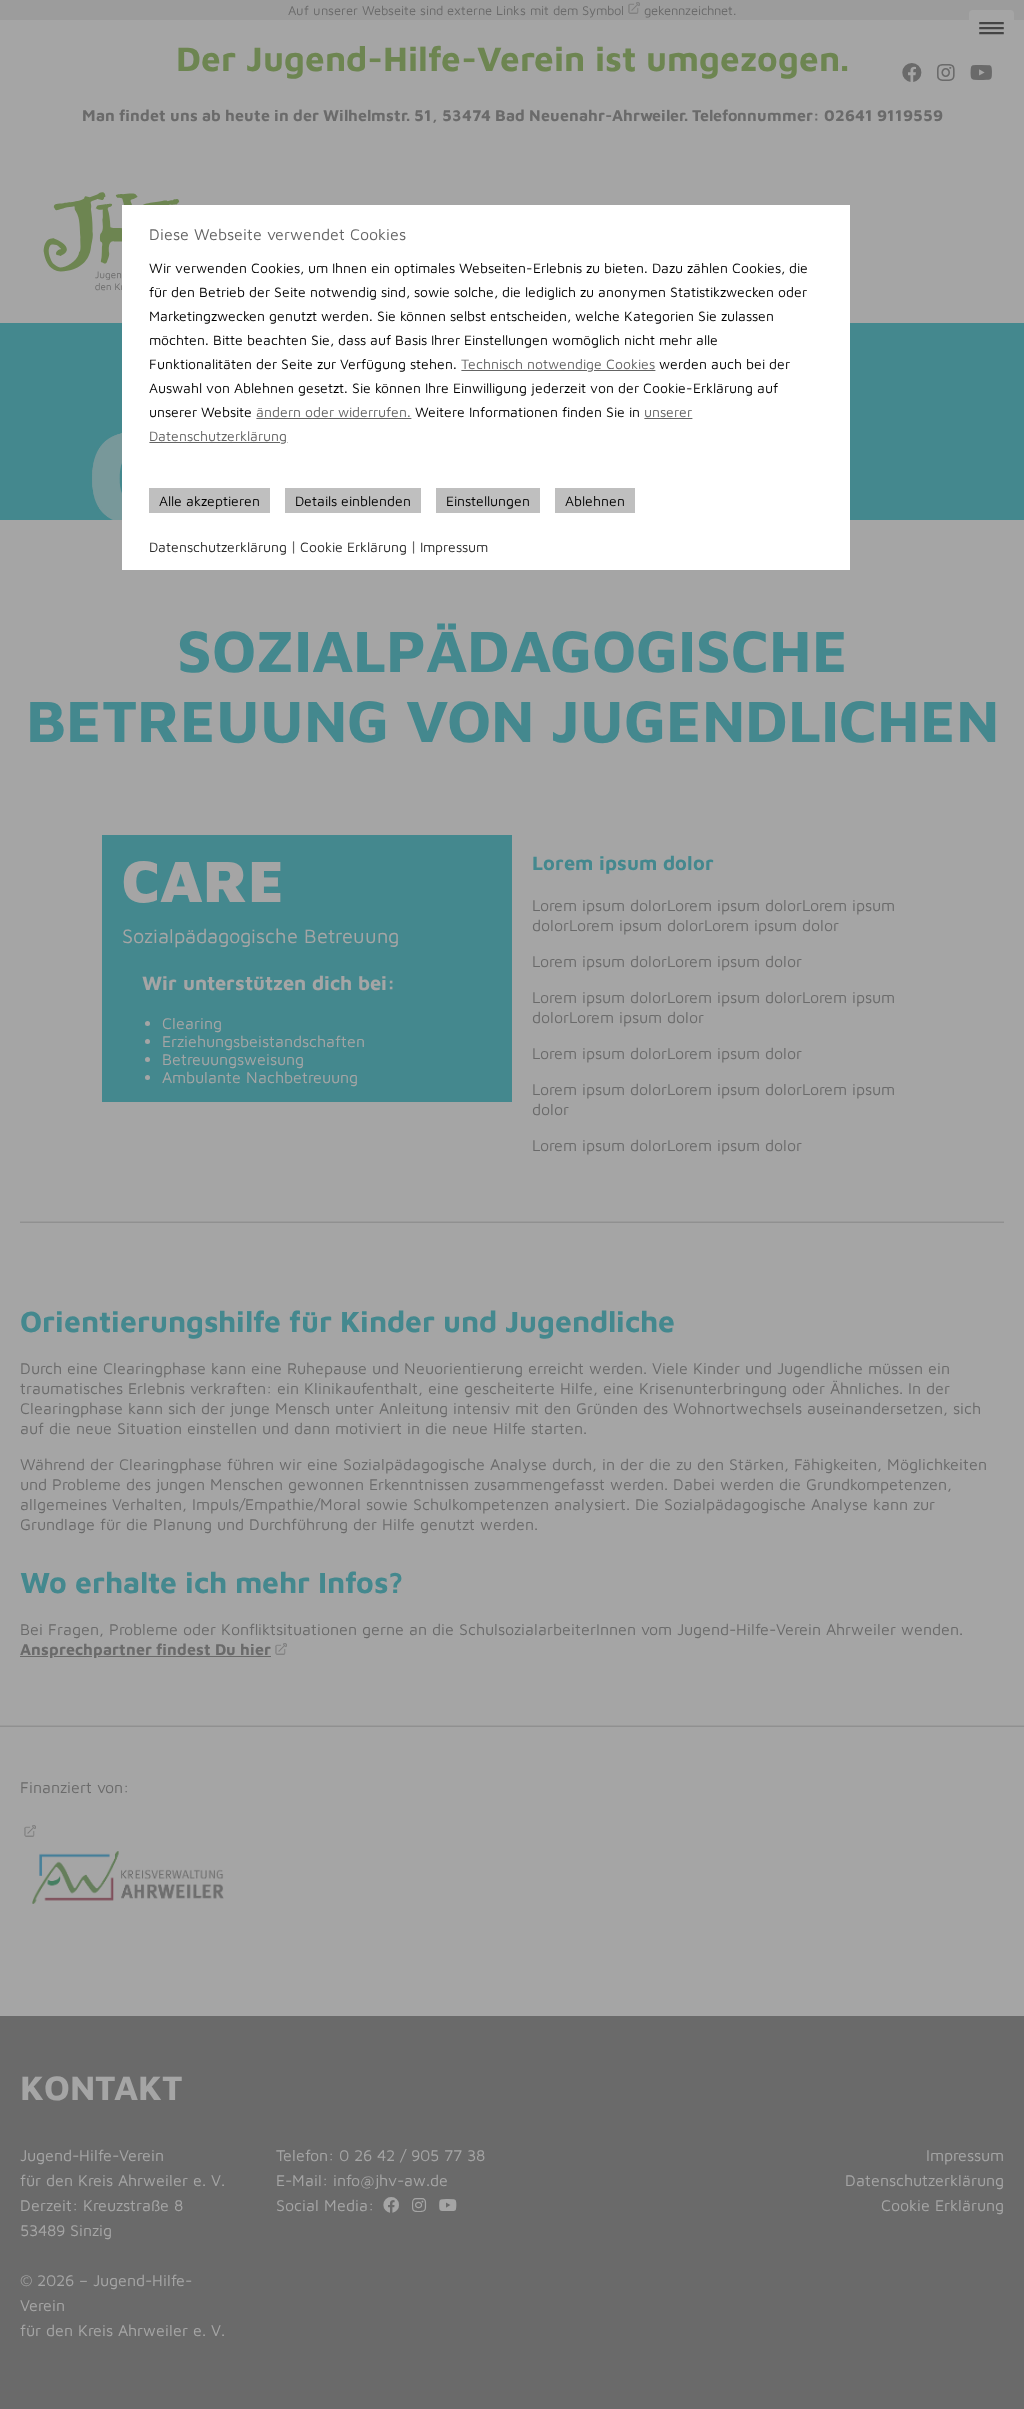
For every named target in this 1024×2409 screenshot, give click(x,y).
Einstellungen (488, 500)
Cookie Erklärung (353, 546)
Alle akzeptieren (209, 500)
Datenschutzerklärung (218, 546)
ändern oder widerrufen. (333, 411)
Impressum (454, 546)
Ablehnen (595, 500)
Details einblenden (353, 500)
